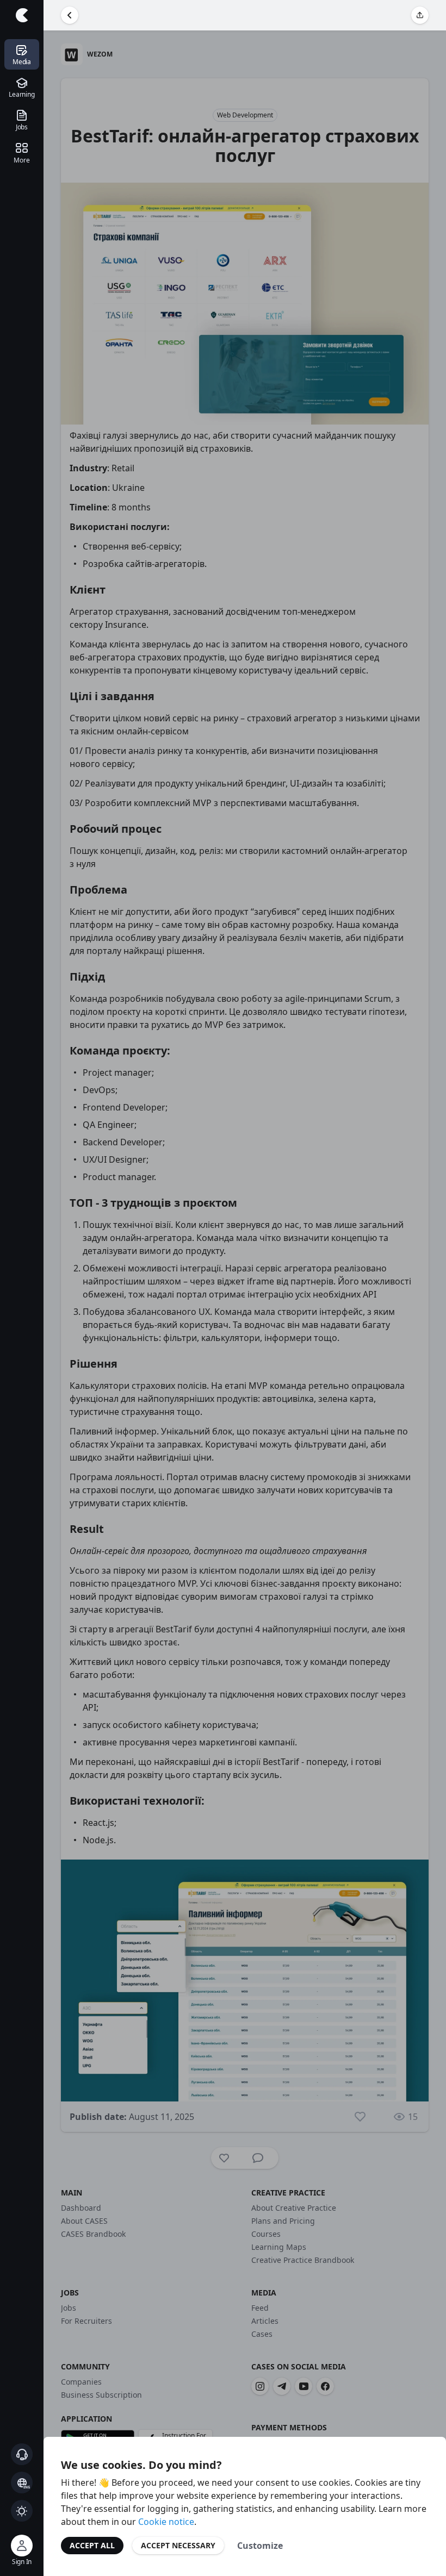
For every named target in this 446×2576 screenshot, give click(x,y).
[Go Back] (70, 15)
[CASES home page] (22, 15)
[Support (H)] (22, 2454)
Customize (260, 2546)
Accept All (92, 2545)
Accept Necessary (178, 2545)
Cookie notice (166, 2522)
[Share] (420, 15)
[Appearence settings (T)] (22, 2511)
